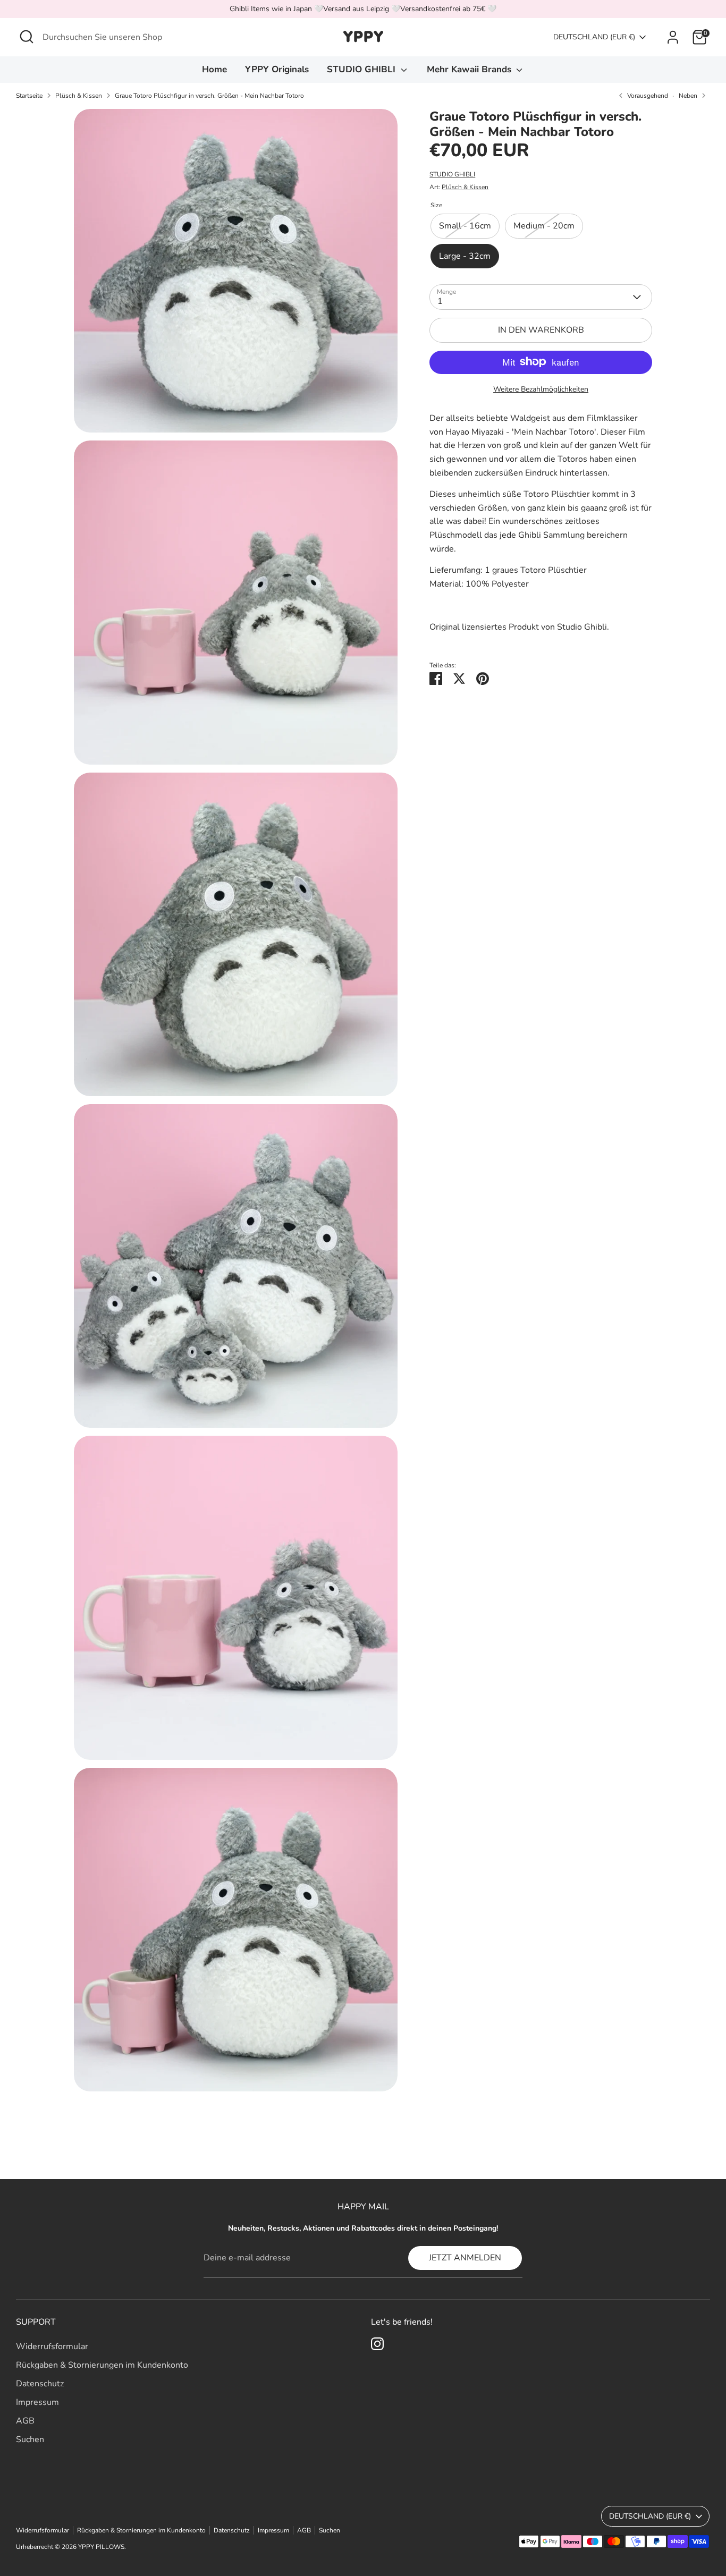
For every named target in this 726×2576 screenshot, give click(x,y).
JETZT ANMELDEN (465, 2258)
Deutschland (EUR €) (594, 37)
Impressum (37, 2402)
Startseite (29, 96)
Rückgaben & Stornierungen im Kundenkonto (102, 2365)
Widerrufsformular (52, 2346)
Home (214, 69)
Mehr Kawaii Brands (470, 69)
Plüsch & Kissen (79, 96)
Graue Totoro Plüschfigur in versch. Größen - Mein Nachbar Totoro (209, 96)
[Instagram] (377, 2344)
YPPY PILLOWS (101, 2547)
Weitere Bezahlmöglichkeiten (541, 389)
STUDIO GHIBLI (362, 69)
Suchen (30, 2439)
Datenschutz (40, 2384)
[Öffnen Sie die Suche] (27, 37)
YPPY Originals (277, 69)
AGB (25, 2421)
